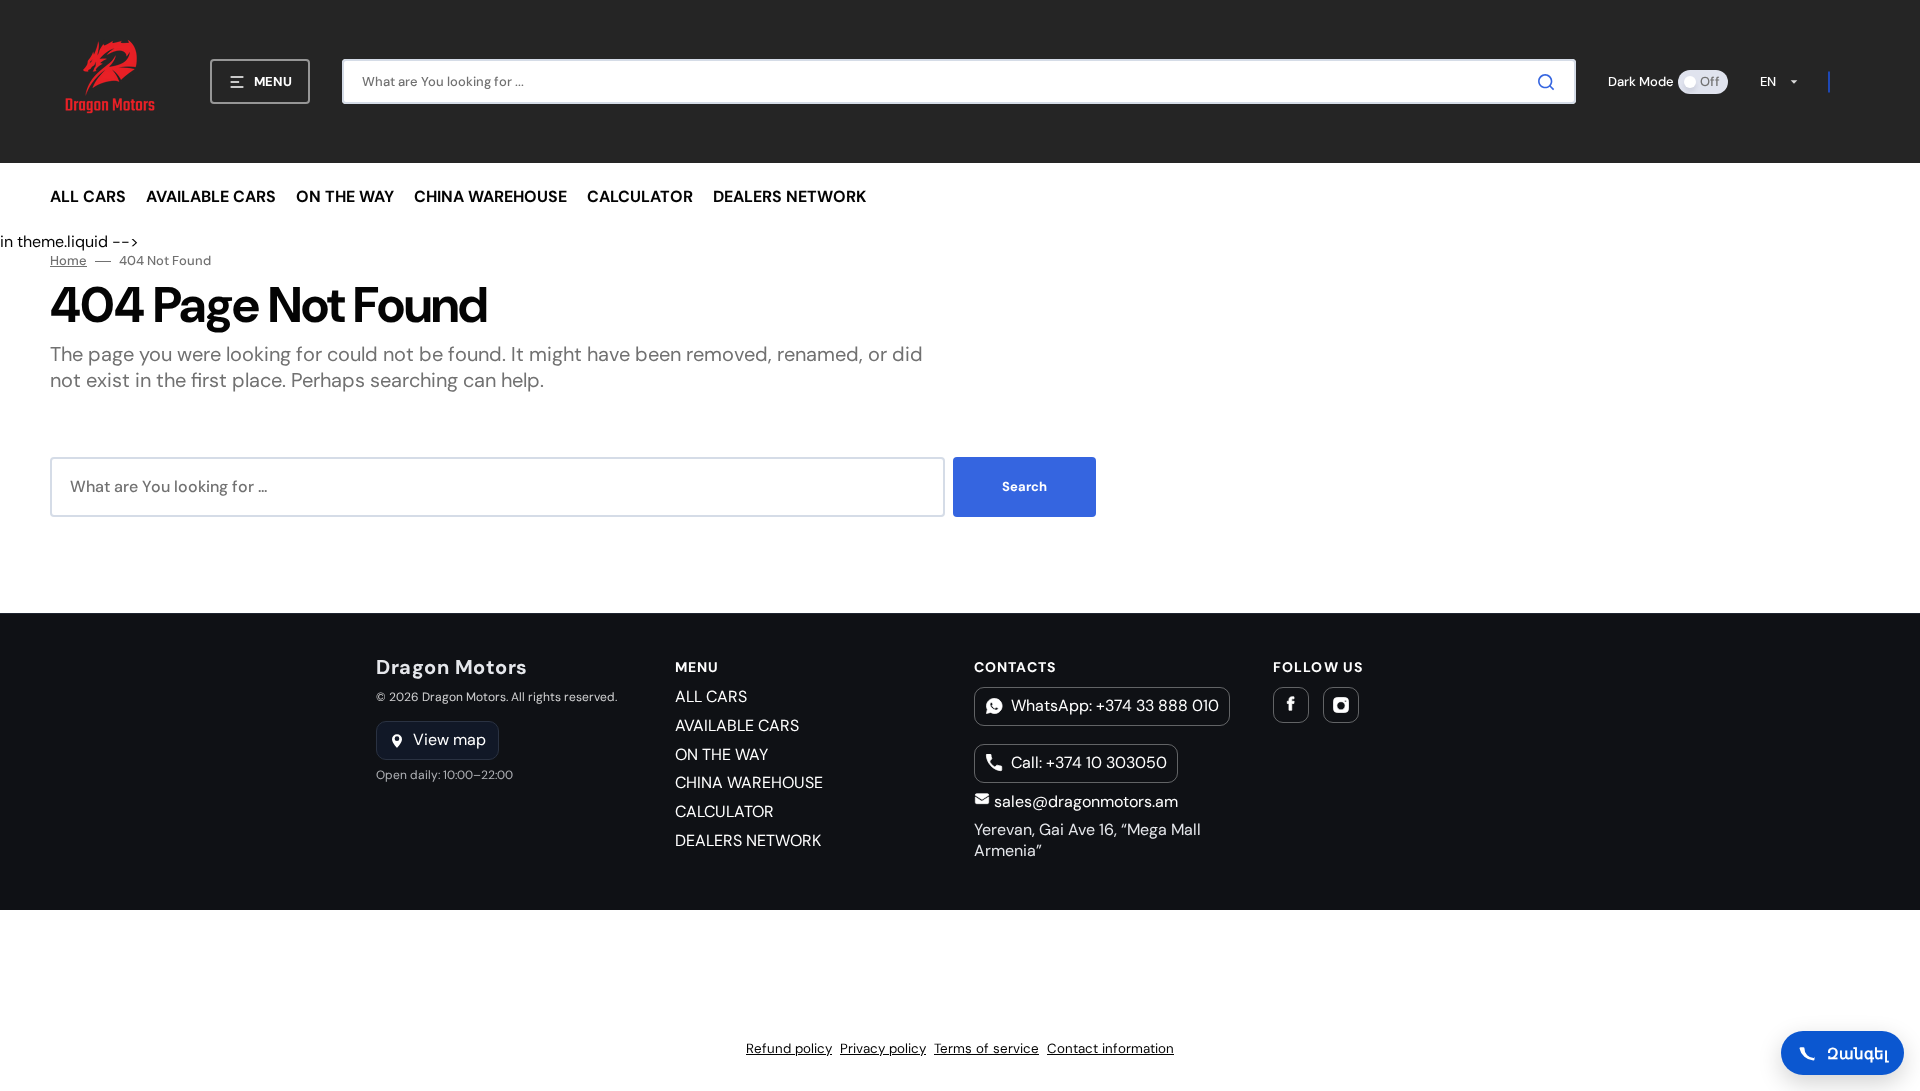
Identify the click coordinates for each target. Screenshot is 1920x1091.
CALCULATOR (724, 811)
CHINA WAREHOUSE (749, 782)
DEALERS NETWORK (748, 840)
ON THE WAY (721, 754)
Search (1024, 486)
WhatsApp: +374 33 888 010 (1115, 705)
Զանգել (1857, 1053)
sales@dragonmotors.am (1084, 801)
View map (449, 739)
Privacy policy (883, 1048)
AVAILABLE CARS (737, 725)
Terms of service (986, 1048)
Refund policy (789, 1048)
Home (68, 261)
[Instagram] (1341, 705)
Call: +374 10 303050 (1089, 762)
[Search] (1550, 82)
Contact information (1110, 1048)
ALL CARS (711, 696)
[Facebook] (1291, 705)
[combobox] (959, 81)
